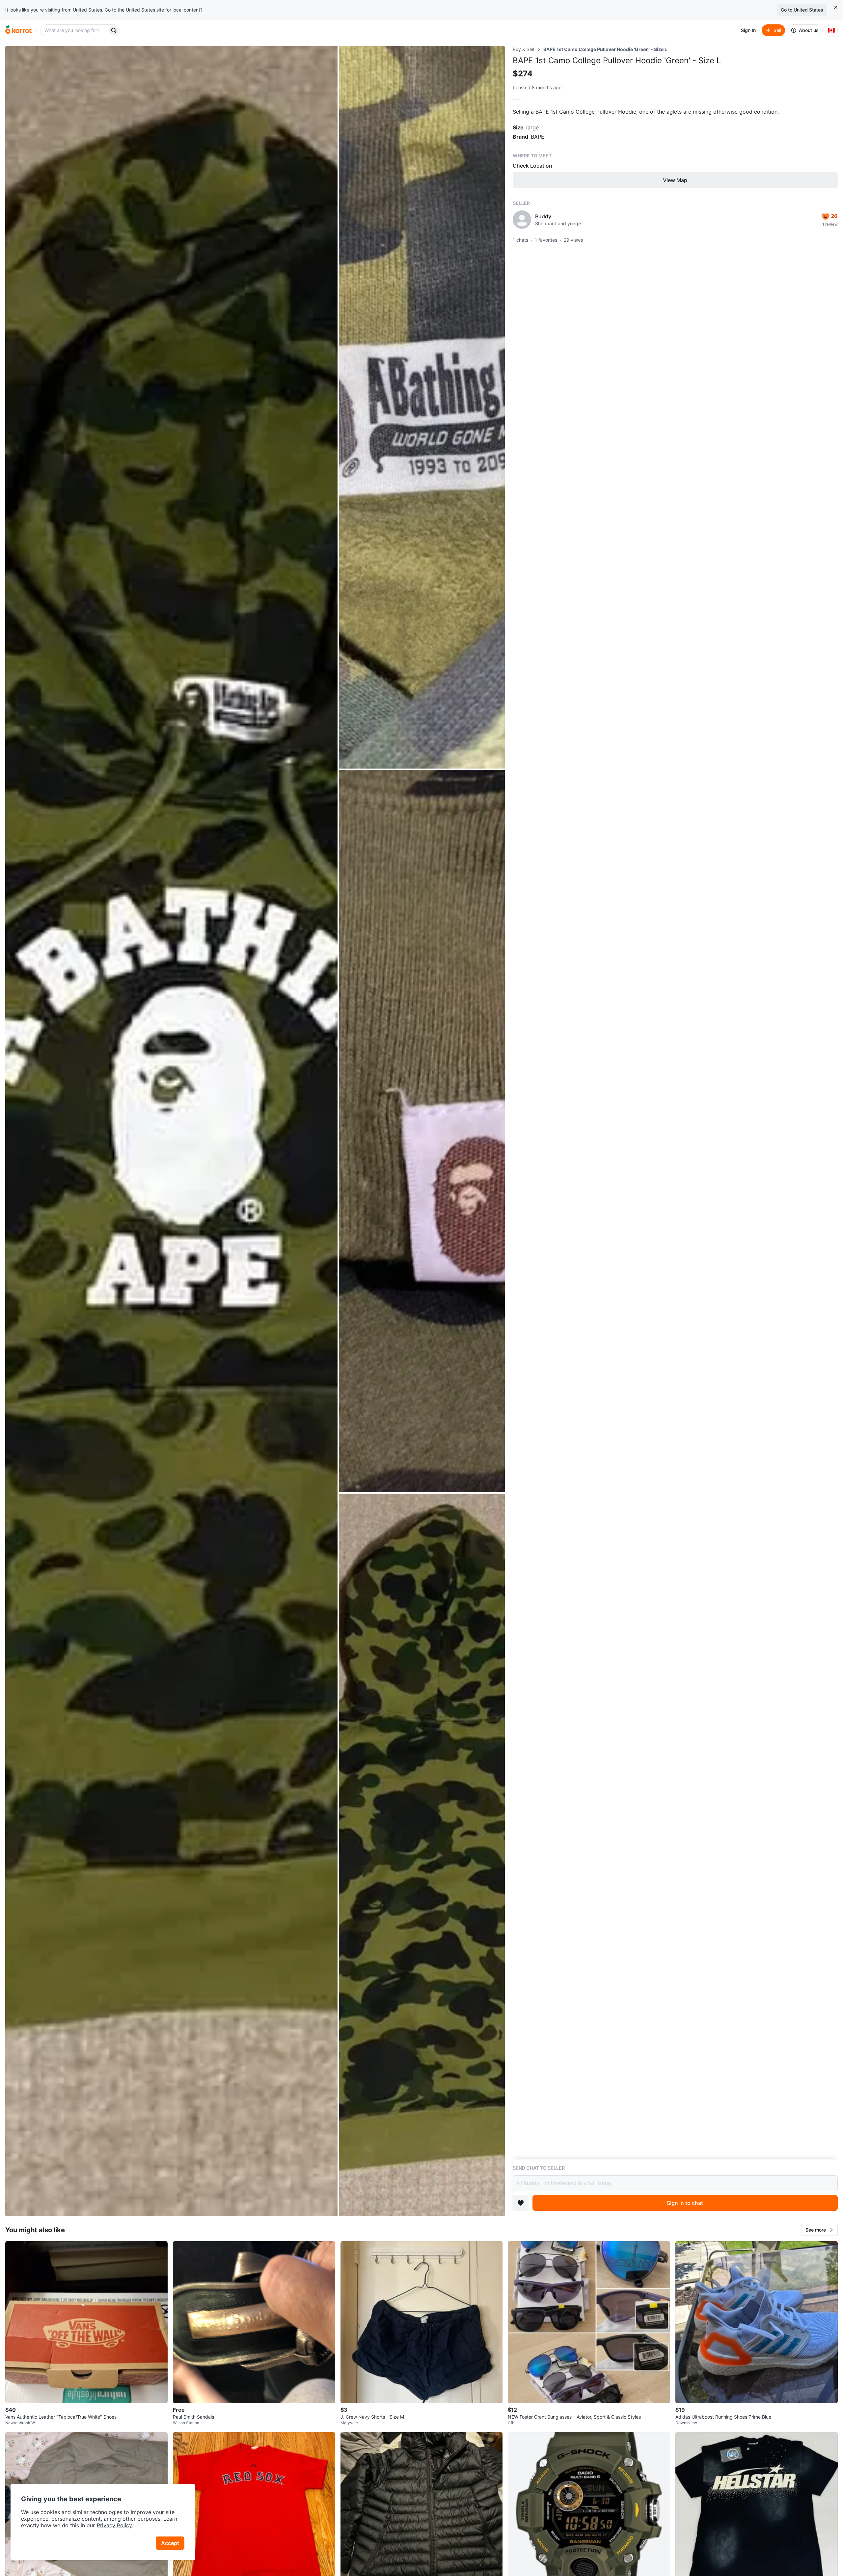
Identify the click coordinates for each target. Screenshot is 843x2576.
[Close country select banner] (836, 7)
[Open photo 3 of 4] (422, 1131)
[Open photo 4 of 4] (422, 1855)
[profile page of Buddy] (522, 220)
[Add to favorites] (521, 2203)
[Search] (114, 30)
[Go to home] (18, 30)
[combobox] (75, 30)
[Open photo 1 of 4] (171, 1131)
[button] (820, 2230)
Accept (170, 2543)
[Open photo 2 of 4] (422, 407)
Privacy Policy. (115, 2525)
